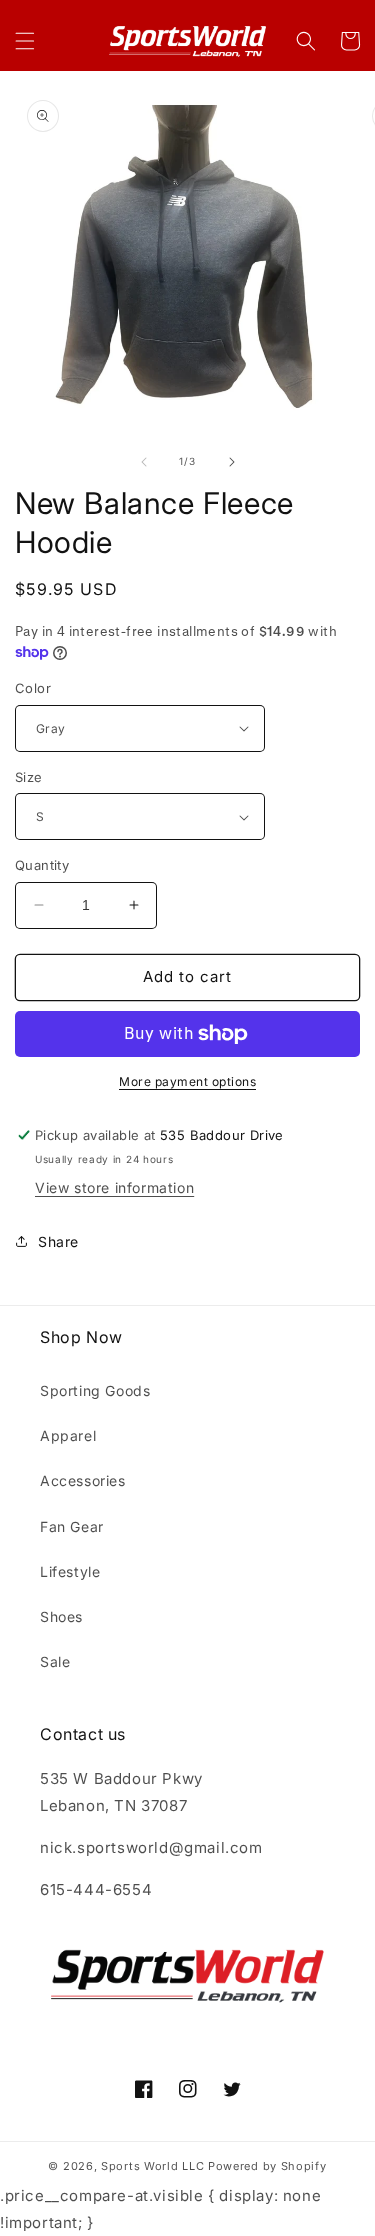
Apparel (68, 1435)
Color (33, 688)
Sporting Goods (95, 1390)
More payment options (187, 1081)
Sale (55, 1661)
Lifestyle (70, 1571)
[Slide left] (144, 462)
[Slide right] (232, 462)
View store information (114, 1187)
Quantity (42, 865)
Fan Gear (72, 1526)
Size (29, 777)
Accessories (83, 1480)
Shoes (61, 1616)
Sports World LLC (152, 2166)
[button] (25, 41)
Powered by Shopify (267, 2166)
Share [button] (58, 1241)
